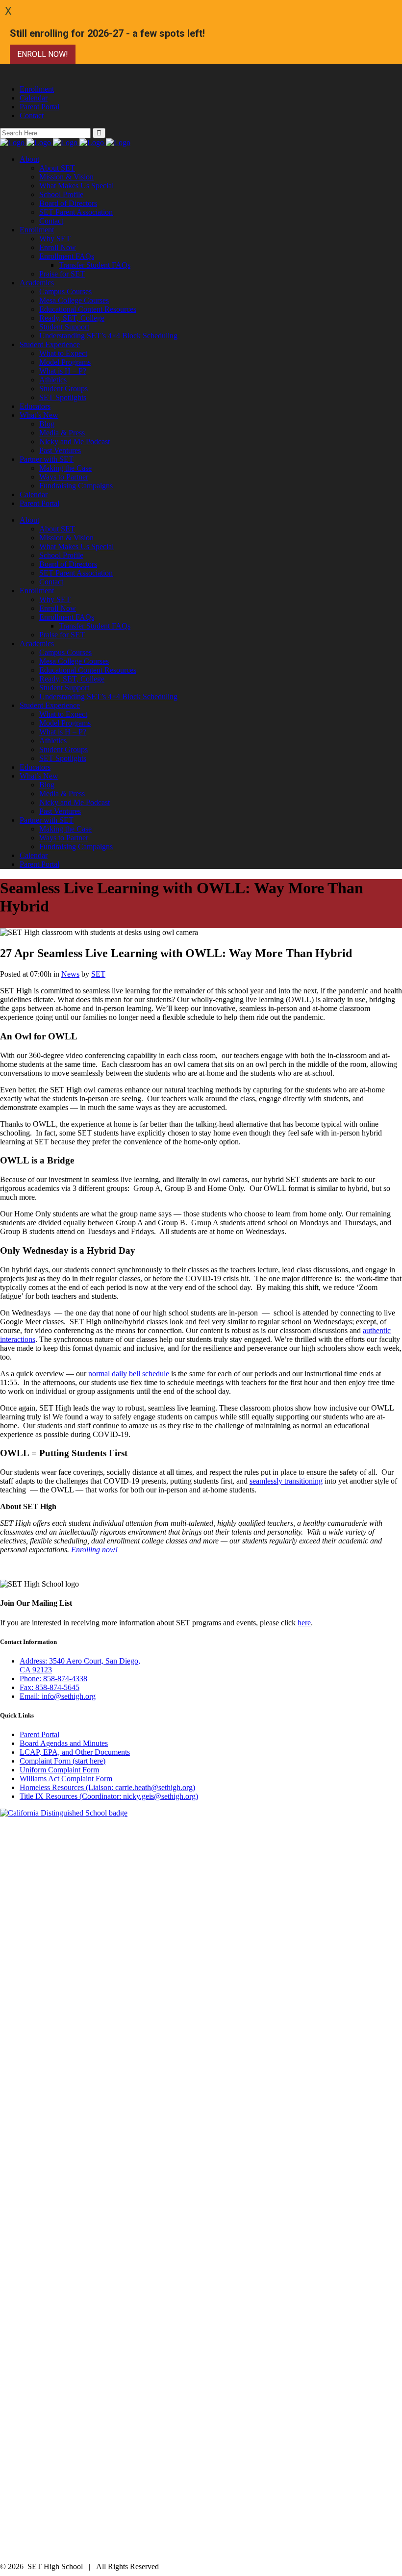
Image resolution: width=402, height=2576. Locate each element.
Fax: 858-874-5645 (50, 1687)
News (70, 974)
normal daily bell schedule (129, 1374)
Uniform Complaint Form (59, 1770)
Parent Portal (39, 107)
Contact (32, 115)
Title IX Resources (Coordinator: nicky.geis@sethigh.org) (109, 1796)
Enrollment (37, 89)
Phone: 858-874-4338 (53, 1679)
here (304, 1623)
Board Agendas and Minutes (64, 1743)
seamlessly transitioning (286, 1481)
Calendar (34, 98)
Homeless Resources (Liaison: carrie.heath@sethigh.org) (107, 1787)
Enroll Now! (43, 54)
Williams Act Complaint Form (66, 1779)
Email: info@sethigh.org (58, 1696)
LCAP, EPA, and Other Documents (75, 1752)
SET (98, 974)
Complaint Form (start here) (63, 1761)
